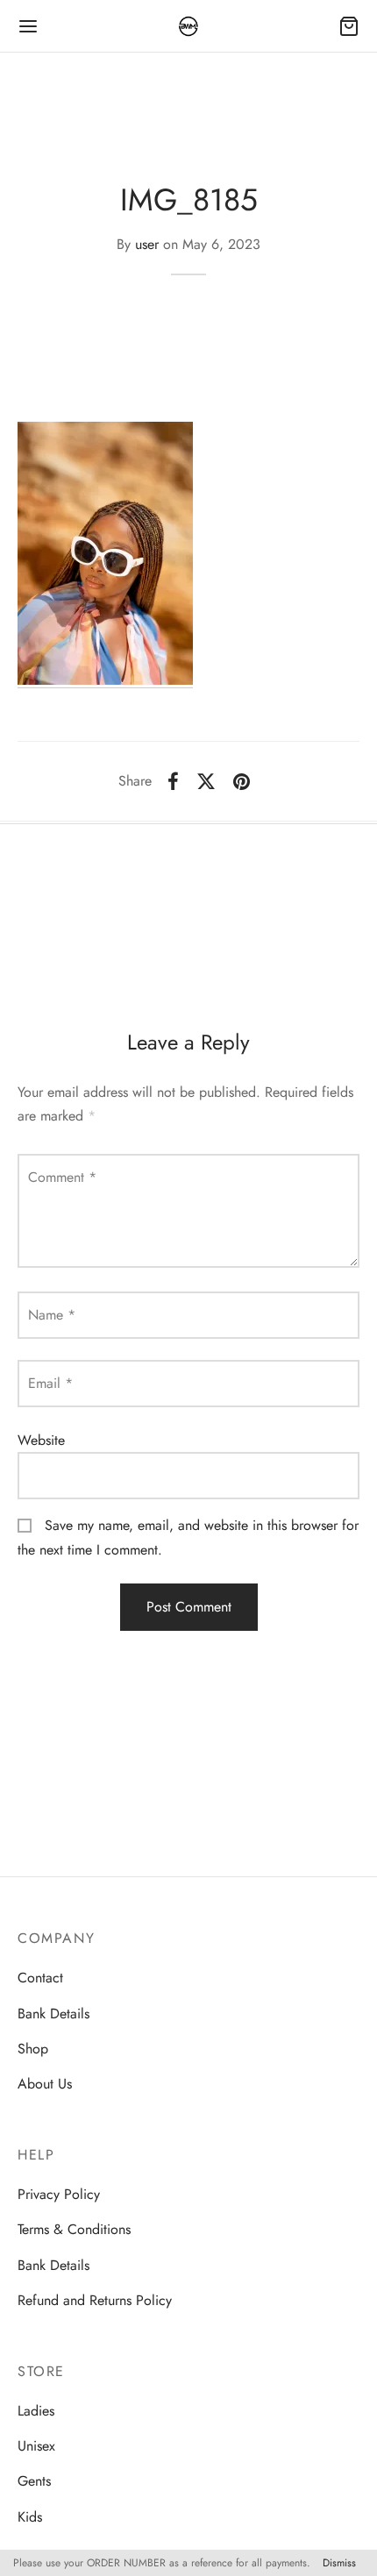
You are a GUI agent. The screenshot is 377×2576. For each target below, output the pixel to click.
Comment (62, 1177)
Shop (33, 2049)
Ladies (36, 2411)
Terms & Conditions (74, 2229)
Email (50, 1383)
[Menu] (28, 26)
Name (52, 1315)
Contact (40, 1978)
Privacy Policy (59, 2194)
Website (41, 1440)
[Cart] (349, 26)
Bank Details (53, 2014)
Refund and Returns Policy (95, 2300)
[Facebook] (173, 781)
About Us (45, 2084)
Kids (30, 2517)
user (147, 244)
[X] (206, 781)
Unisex (36, 2446)
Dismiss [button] (339, 2563)
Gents (34, 2481)
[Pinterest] (242, 781)
